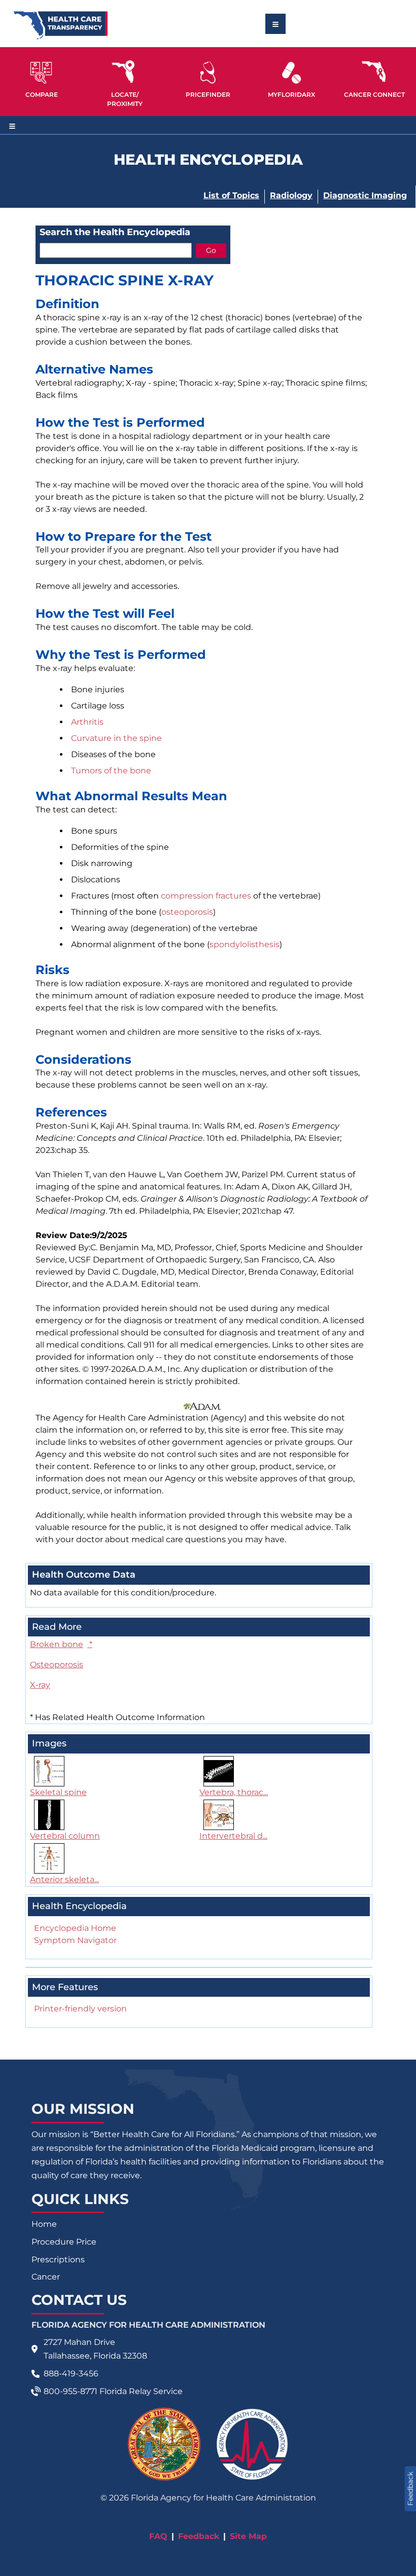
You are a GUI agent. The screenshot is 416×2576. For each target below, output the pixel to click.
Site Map (248, 2536)
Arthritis (87, 722)
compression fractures (206, 896)
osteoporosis (187, 912)
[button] (42, 78)
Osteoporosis (57, 1665)
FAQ (158, 2536)
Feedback (199, 2536)
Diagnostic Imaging (365, 195)
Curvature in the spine (116, 738)
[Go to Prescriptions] (291, 73)
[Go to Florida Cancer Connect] (374, 78)
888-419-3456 (71, 2374)
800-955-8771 (71, 2391)
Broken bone (61, 1644)
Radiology (291, 195)
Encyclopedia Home (75, 1928)
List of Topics (231, 195)
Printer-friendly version (80, 2009)
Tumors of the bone (111, 771)
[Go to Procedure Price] (208, 73)
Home (44, 2224)
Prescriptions (58, 2260)
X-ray (40, 1685)
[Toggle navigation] (275, 24)
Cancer (46, 2277)
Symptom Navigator (75, 1940)
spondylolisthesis (245, 944)
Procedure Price (64, 2242)
